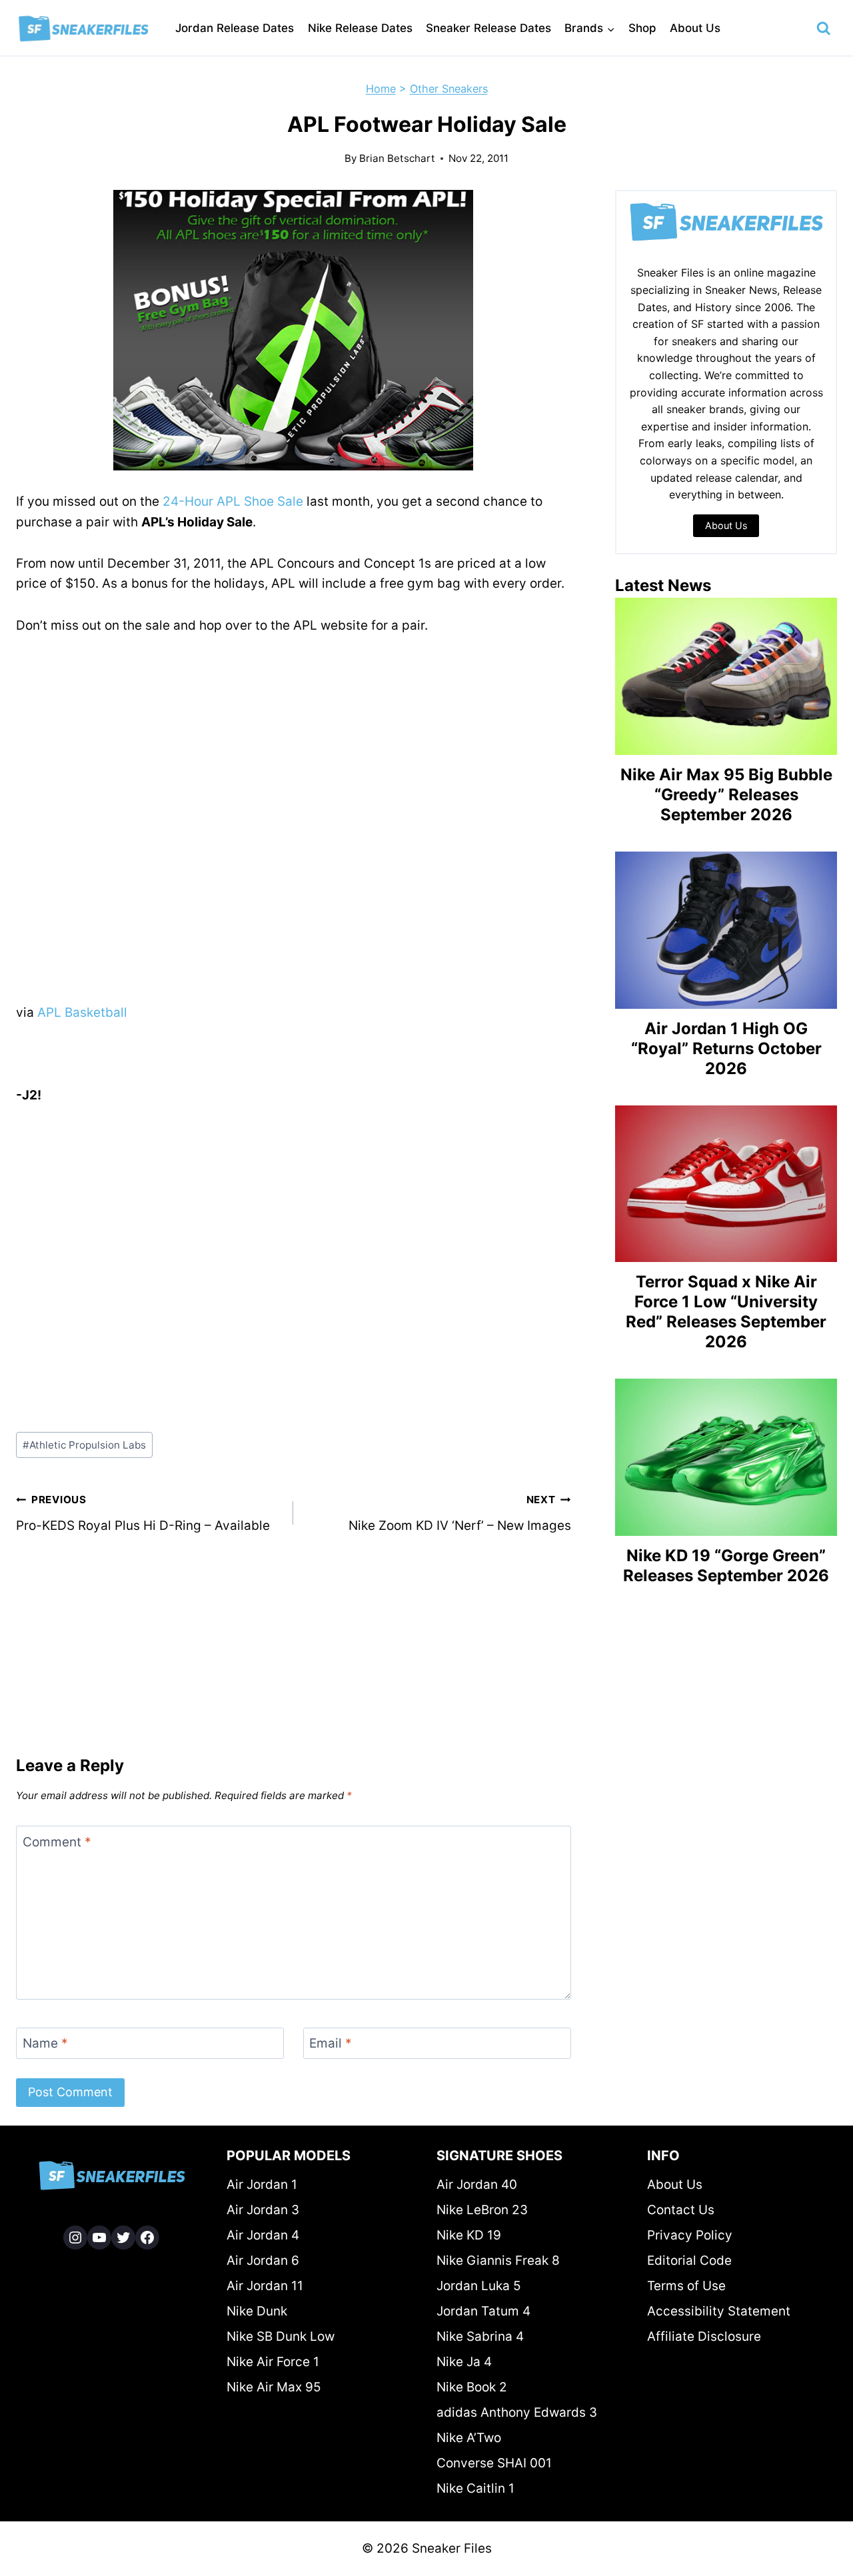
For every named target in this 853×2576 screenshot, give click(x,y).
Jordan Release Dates (235, 28)
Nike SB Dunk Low (281, 2336)
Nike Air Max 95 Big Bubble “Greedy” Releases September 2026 (726, 795)
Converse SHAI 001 (494, 2463)
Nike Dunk (257, 2311)
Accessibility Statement (719, 2311)
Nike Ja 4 (464, 2362)
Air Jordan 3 (263, 2210)
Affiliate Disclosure (704, 2336)
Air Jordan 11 (265, 2286)
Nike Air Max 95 (274, 2387)
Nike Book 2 (472, 2387)
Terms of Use (686, 2286)
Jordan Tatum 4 (483, 2311)
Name (45, 2043)
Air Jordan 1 (262, 2185)
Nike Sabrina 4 (480, 2336)
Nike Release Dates (360, 28)
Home (381, 89)
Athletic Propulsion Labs (84, 1445)
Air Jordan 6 (263, 2260)
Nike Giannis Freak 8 (498, 2260)
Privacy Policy (690, 2235)
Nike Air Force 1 (273, 2362)
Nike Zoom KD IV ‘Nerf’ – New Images (459, 1513)
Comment (57, 1842)
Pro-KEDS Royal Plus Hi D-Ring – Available (143, 1513)
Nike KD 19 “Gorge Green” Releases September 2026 (726, 1566)
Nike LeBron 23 (482, 2210)
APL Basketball (82, 1012)
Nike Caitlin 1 (475, 2488)
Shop (642, 28)
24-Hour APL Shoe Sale (233, 501)
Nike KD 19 (469, 2235)
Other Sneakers (449, 89)
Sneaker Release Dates (488, 28)
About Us (695, 28)
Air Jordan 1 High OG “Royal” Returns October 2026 (726, 1048)
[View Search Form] (824, 29)
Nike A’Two (469, 2438)
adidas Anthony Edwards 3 (517, 2412)
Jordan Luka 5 (479, 2286)
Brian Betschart (397, 158)
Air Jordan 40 (477, 2185)
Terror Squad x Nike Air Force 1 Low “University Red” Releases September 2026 (726, 1312)
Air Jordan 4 (263, 2235)
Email (331, 2043)
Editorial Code (689, 2260)
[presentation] (726, 676)
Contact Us (681, 2210)
